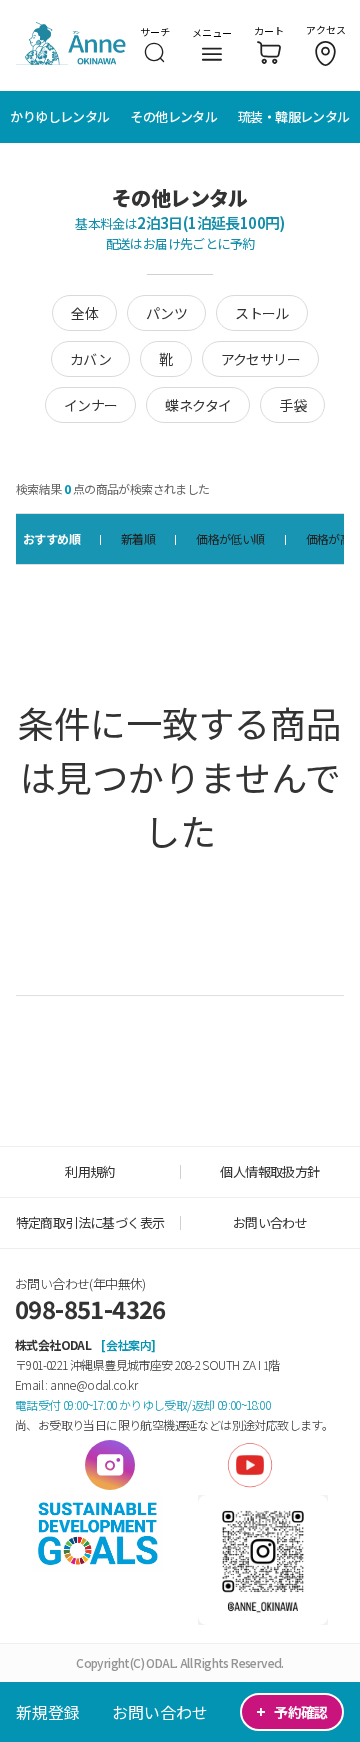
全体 (84, 313)
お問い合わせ (160, 1712)
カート (269, 30)
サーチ (155, 31)
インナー (91, 405)
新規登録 (48, 1712)
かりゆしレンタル (59, 116)
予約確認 (291, 1711)
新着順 (138, 538)
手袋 (292, 405)
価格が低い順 (230, 538)
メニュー (212, 32)
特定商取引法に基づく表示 (90, 1222)
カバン (90, 359)
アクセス (326, 29)
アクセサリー (260, 359)
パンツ (166, 313)
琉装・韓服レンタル (294, 116)
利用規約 (90, 1171)
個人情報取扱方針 (269, 1171)
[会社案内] (128, 1344)
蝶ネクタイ (198, 405)
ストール (262, 313)
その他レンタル (173, 116)
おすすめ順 (51, 538)
